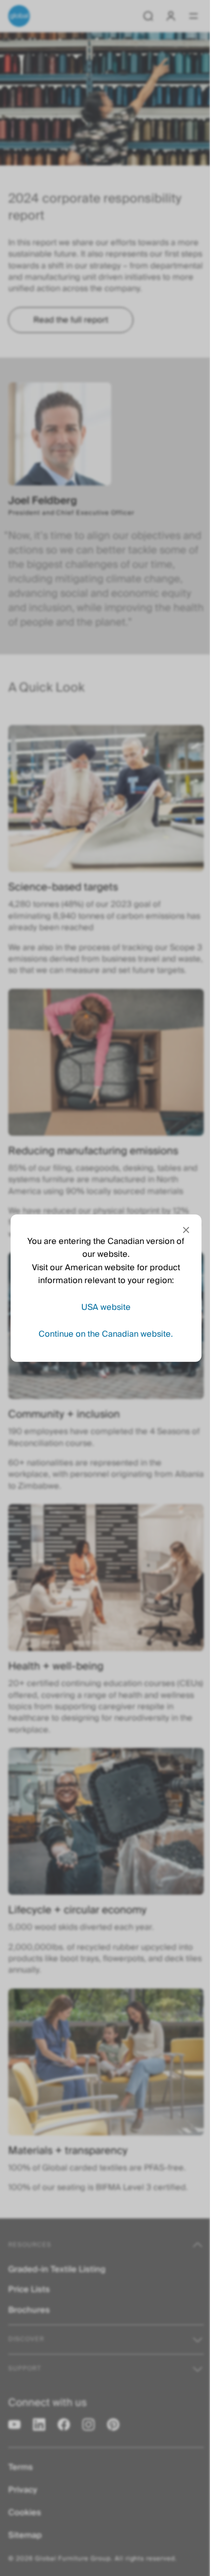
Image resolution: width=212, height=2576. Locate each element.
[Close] (186, 1230)
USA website (106, 1307)
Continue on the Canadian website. (106, 1334)
